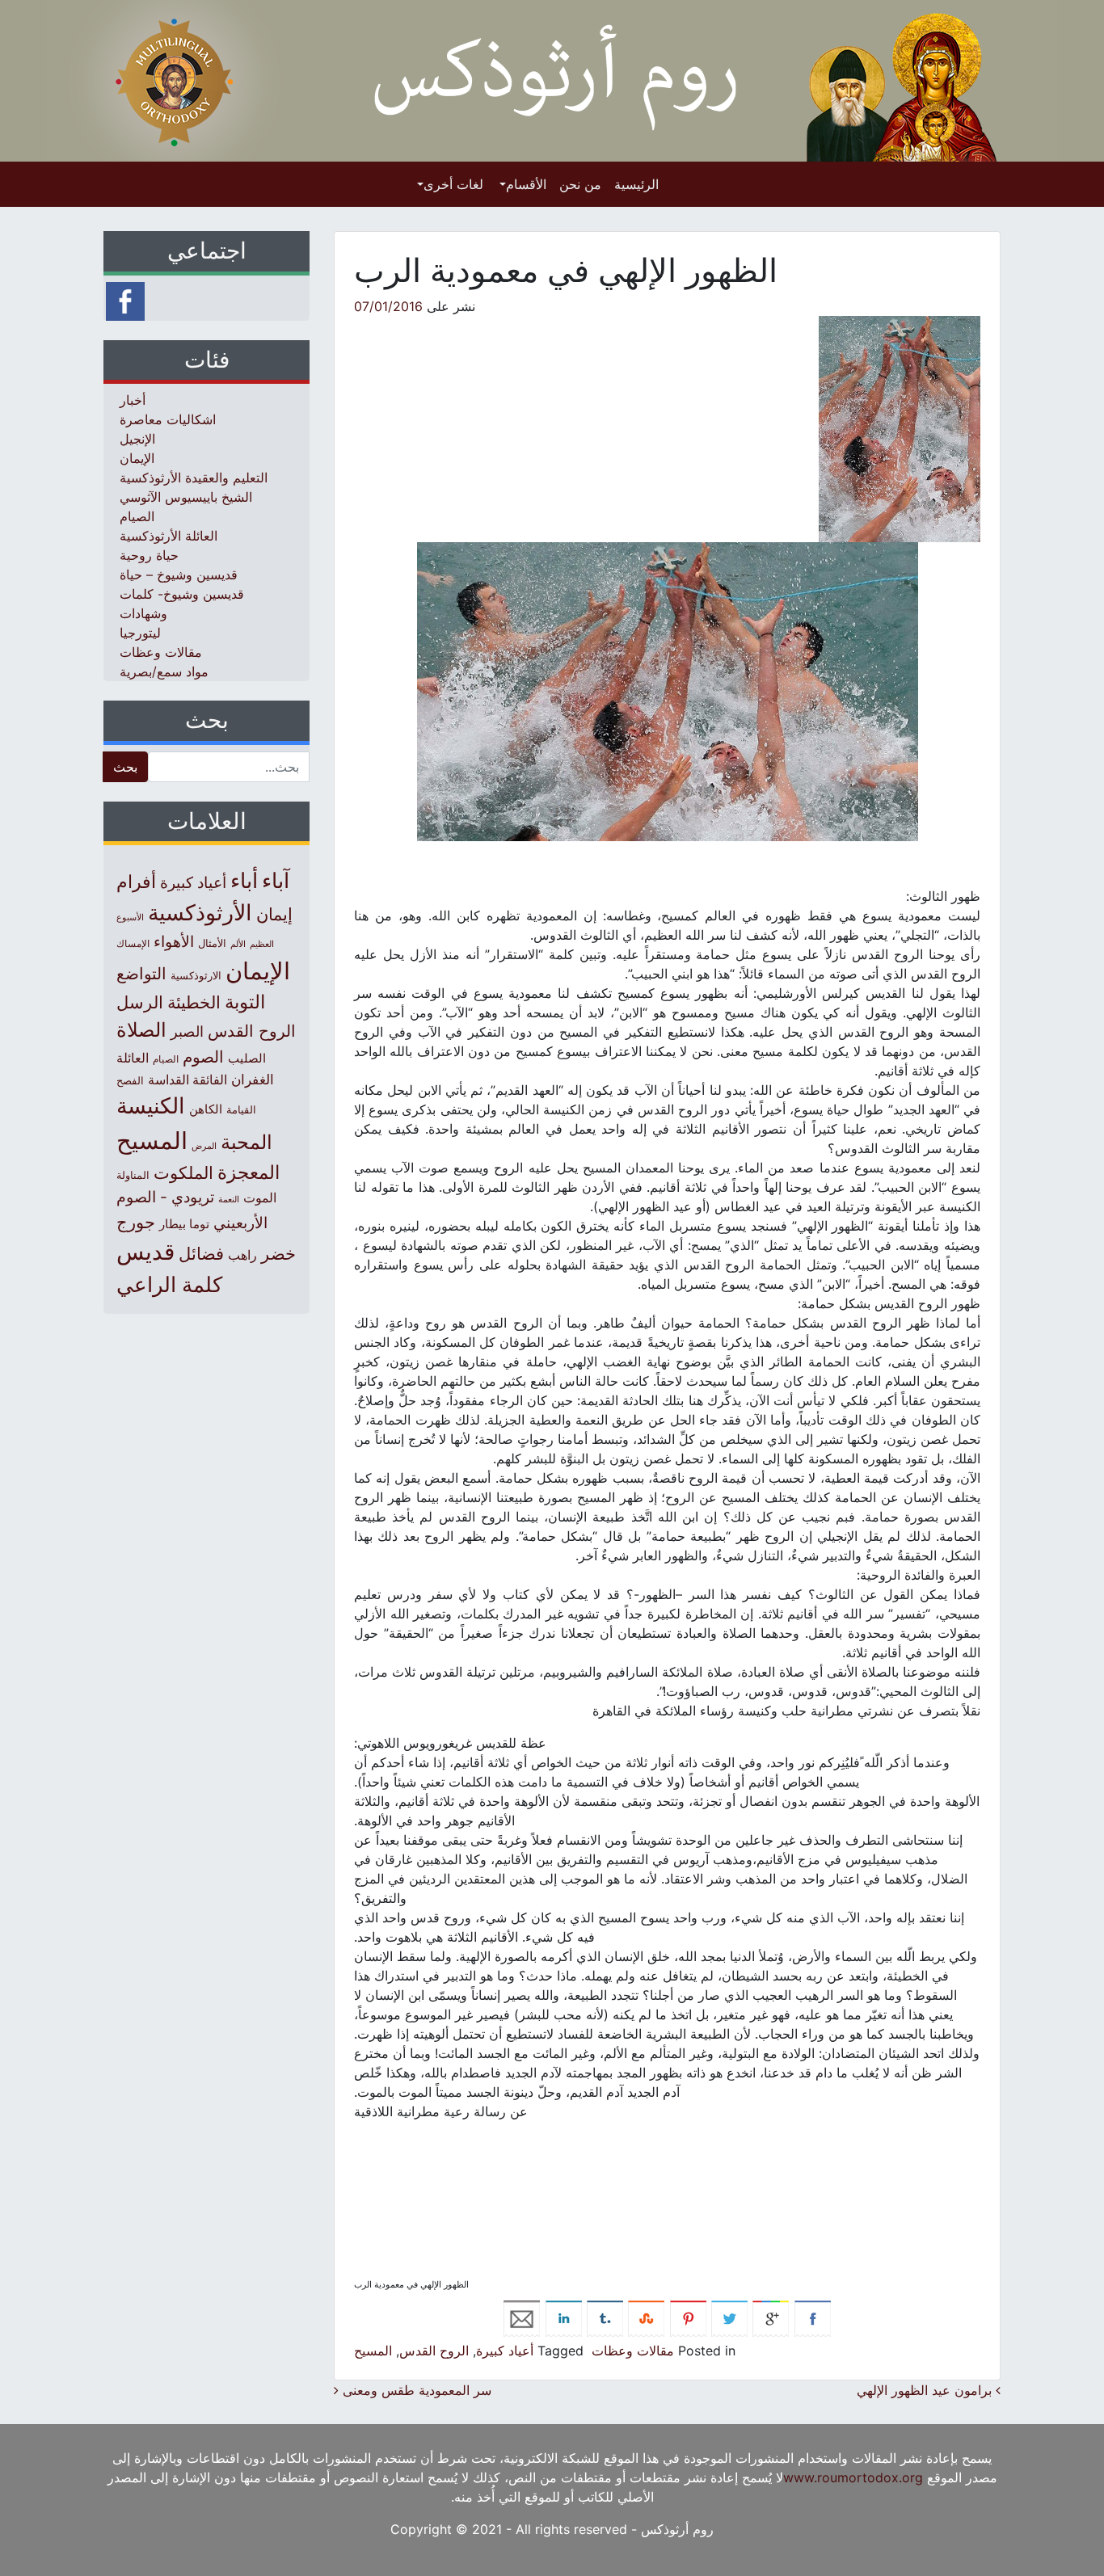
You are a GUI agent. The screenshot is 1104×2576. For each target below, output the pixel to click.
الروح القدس (434, 2351)
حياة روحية (149, 555)
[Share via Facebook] (813, 2317)
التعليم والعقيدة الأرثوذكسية (194, 478)
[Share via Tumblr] (605, 2317)
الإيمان (137, 458)
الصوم (203, 1057)
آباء (276, 880)
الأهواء (174, 941)
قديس (145, 1251)
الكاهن (206, 1109)
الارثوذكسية (196, 975)
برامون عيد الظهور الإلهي (926, 2390)
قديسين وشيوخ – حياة (179, 575)
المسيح (373, 2351)
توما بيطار (184, 1224)
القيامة (241, 1110)
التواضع (141, 973)
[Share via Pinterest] (688, 2317)
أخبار (133, 400)
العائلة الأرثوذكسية (169, 536)
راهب (242, 1255)
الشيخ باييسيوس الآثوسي (186, 497)
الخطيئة (194, 1002)
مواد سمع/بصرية (164, 671)
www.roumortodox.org (853, 2477)
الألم (238, 944)
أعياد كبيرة (505, 2351)
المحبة (247, 1142)
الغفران (253, 1079)
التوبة (245, 1002)
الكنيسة (151, 1106)
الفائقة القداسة (188, 1080)
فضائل (201, 1253)
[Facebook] (125, 300)
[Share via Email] (522, 2317)
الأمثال (212, 943)
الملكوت (183, 1173)
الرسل (140, 1002)
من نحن (580, 184)
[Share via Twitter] (729, 2317)
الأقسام (526, 184)
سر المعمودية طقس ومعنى (415, 2390)
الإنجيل (137, 439)
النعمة (229, 1199)
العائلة (133, 1058)
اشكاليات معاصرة (168, 419)
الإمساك (133, 944)
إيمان (274, 914)
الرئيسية (636, 184)
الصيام (137, 516)
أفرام (136, 882)
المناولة (133, 1175)
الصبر (187, 1031)
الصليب (247, 1058)
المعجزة (249, 1172)
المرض (204, 1146)
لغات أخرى (453, 184)
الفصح (130, 1081)
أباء (244, 880)
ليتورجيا (140, 633)
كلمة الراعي (169, 1284)
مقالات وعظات (633, 2351)
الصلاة (141, 1030)
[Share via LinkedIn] (564, 2317)
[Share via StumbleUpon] (646, 2317)
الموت (260, 1198)
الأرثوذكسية (200, 913)
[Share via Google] (771, 2317)
